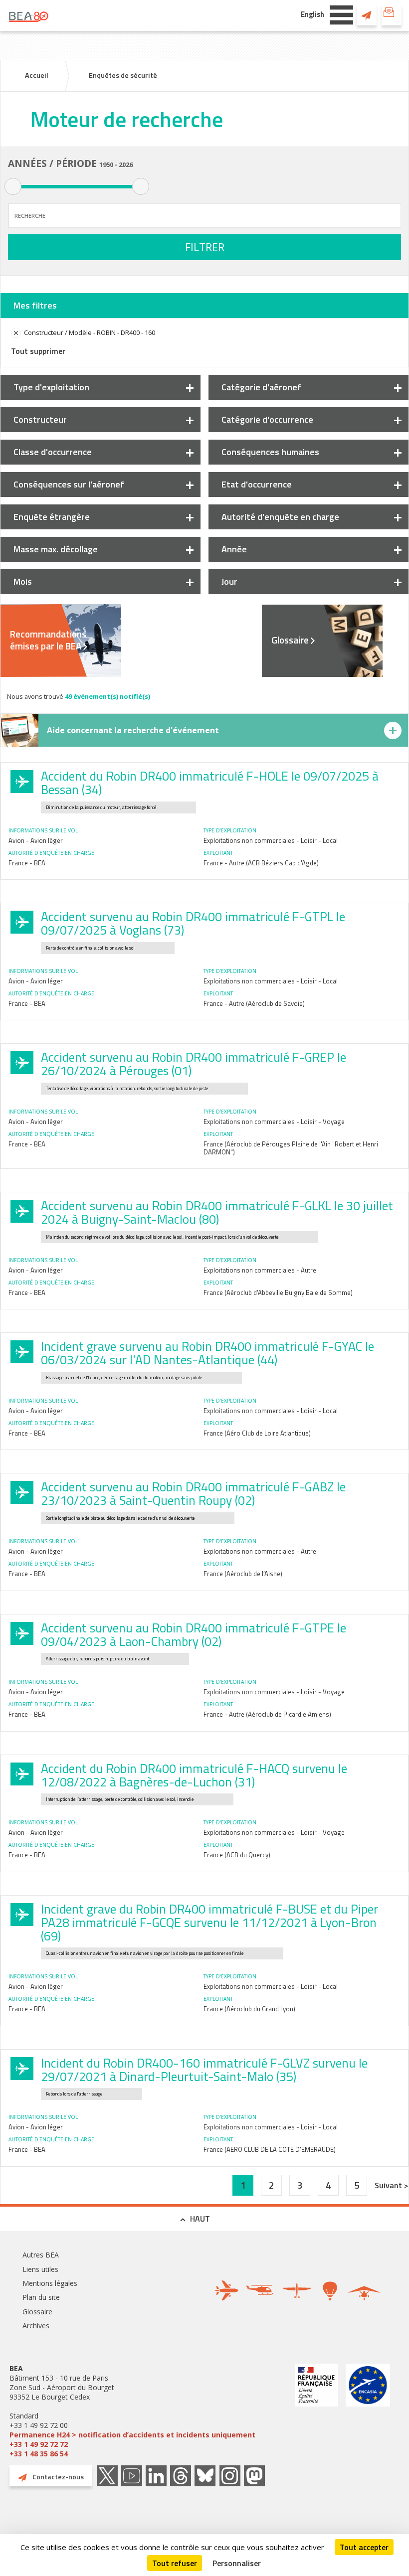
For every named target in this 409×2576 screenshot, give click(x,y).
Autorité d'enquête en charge (280, 517)
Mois (23, 581)
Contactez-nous (367, 15)
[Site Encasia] (368, 2411)
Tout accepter (364, 2547)
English (312, 14)
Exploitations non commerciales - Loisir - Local (271, 840)
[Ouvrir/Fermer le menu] (341, 14)
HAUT (200, 2219)
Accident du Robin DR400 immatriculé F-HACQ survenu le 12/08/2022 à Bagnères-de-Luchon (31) (194, 1775)
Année (234, 549)
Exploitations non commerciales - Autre (260, 1270)
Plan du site (41, 2297)
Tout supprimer (38, 351)
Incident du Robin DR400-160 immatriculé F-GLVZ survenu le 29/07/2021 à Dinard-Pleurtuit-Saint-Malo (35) (204, 2070)
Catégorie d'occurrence (267, 419)
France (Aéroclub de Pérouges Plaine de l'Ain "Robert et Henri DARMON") (291, 1148)
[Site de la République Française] (317, 2411)
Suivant (389, 2185)
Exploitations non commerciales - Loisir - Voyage (274, 1122)
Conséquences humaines (270, 452)
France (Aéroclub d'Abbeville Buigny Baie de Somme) (278, 1292)
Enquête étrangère (52, 517)
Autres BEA (41, 2255)
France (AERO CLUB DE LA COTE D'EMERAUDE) (270, 2149)
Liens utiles (40, 2269)
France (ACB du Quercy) (237, 1855)
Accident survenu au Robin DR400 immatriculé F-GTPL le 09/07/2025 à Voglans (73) (193, 923)
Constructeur (40, 419)
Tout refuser (175, 2563)
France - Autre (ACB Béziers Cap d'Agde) (261, 863)
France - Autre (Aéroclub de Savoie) (254, 1003)
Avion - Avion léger (36, 840)
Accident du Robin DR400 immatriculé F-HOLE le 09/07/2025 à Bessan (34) (210, 783)
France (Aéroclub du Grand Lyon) (249, 2009)
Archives (36, 2326)
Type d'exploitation (51, 387)
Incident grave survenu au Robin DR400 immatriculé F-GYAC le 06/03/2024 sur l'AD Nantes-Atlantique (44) (207, 1353)
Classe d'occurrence (53, 452)
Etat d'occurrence (257, 484)
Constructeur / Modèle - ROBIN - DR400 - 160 (90, 332)
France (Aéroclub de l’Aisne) (243, 1574)
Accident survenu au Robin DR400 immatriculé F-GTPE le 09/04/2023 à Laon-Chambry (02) (194, 1635)
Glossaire (290, 640)
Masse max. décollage (56, 549)
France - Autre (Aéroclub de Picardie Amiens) (267, 1714)
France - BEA (27, 863)
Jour (229, 581)
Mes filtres (35, 305)
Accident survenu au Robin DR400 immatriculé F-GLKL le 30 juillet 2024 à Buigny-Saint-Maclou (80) (217, 1212)
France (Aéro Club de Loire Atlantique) (257, 1433)
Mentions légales (50, 2283)
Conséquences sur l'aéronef (69, 484)
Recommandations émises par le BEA (48, 640)
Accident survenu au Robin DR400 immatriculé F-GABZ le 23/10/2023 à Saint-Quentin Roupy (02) (193, 1494)
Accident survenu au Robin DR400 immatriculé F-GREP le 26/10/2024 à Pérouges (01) (194, 1064)
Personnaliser (237, 2563)
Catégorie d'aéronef (261, 387)
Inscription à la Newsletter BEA (392, 15)
